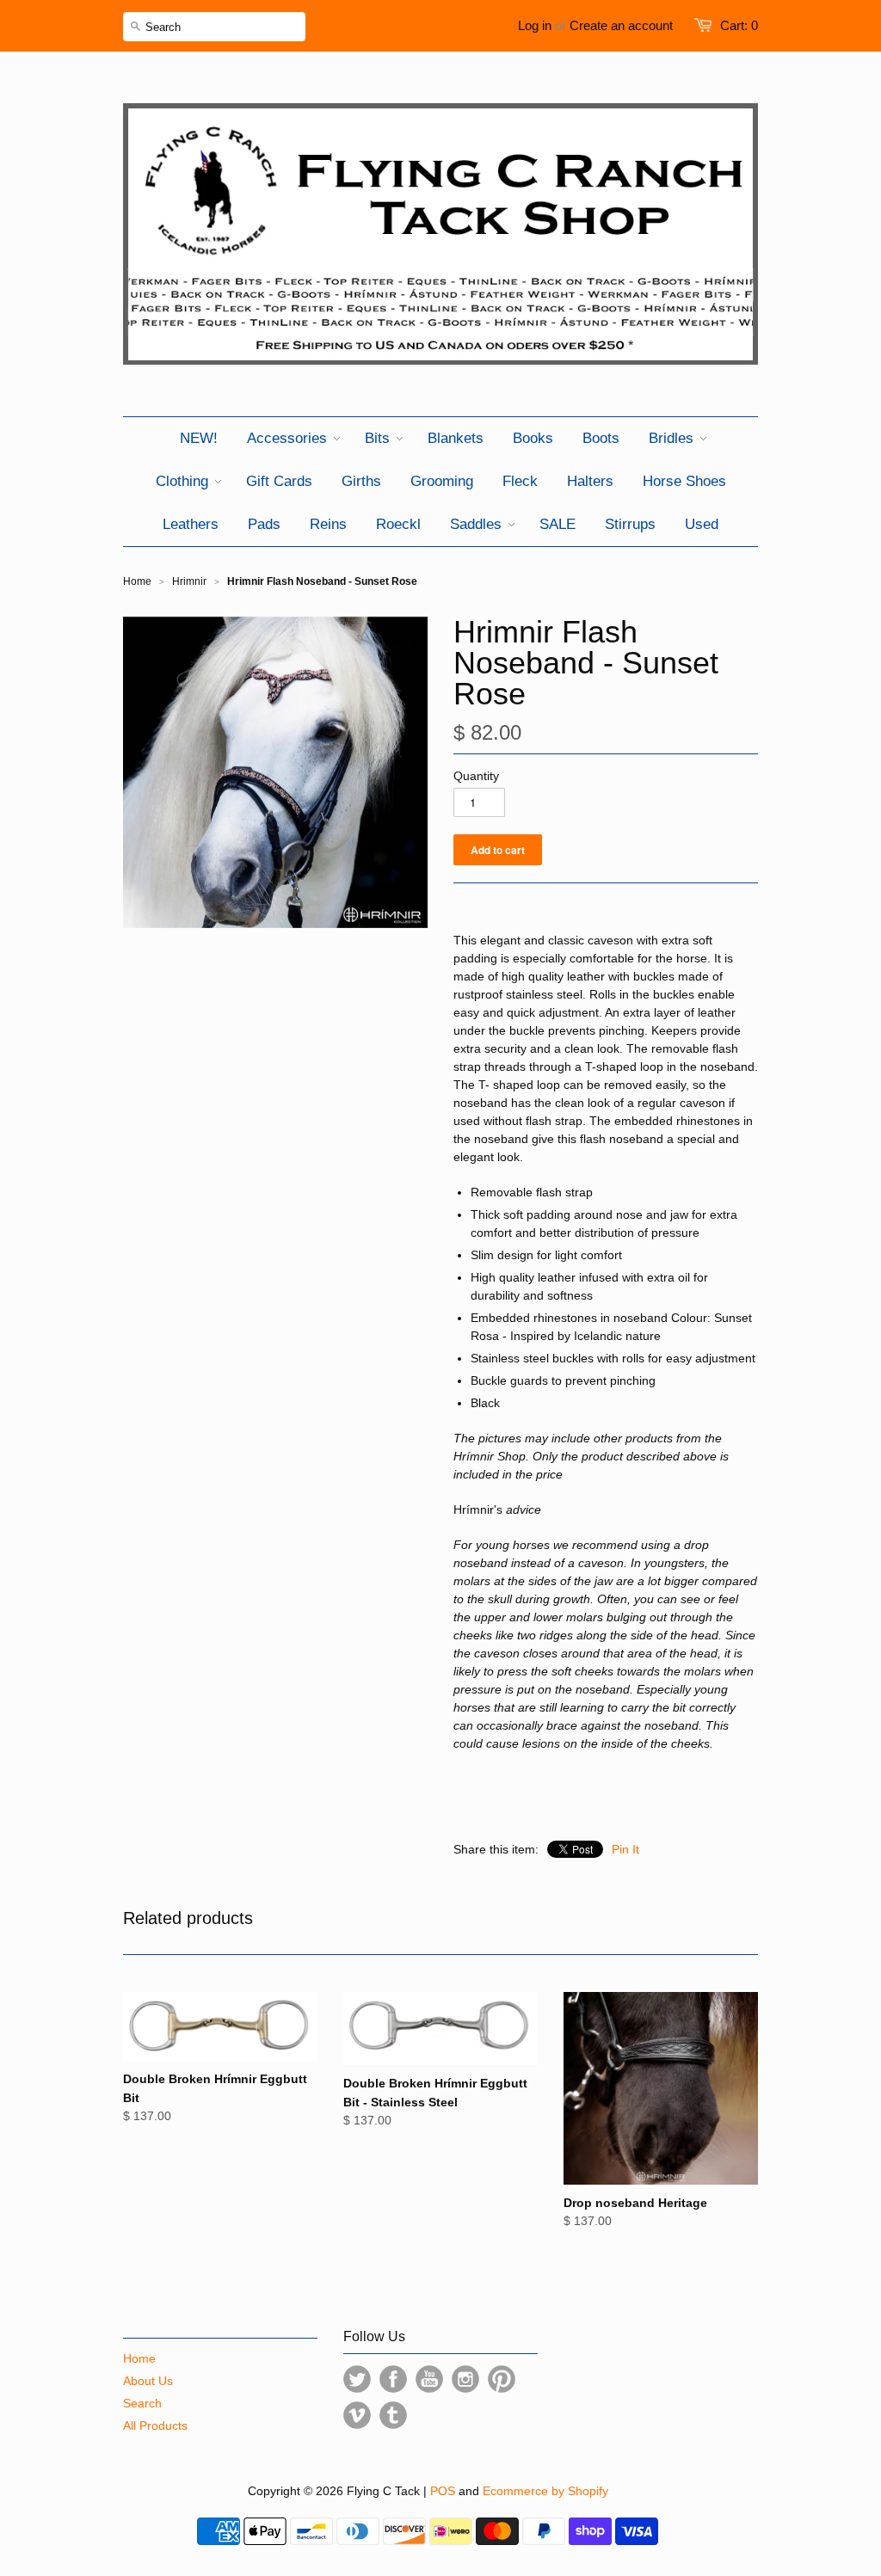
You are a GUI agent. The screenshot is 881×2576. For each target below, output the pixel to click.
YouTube (429, 2379)
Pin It (625, 1849)
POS (443, 2491)
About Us (148, 2381)
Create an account (621, 25)
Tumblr (393, 2415)
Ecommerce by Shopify (545, 2491)
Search (142, 2403)
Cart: (739, 25)
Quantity (476, 776)
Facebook (393, 2379)
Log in (535, 25)
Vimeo (357, 2415)
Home (139, 2358)
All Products (155, 2425)
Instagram (465, 2379)
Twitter (357, 2379)
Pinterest (502, 2379)
